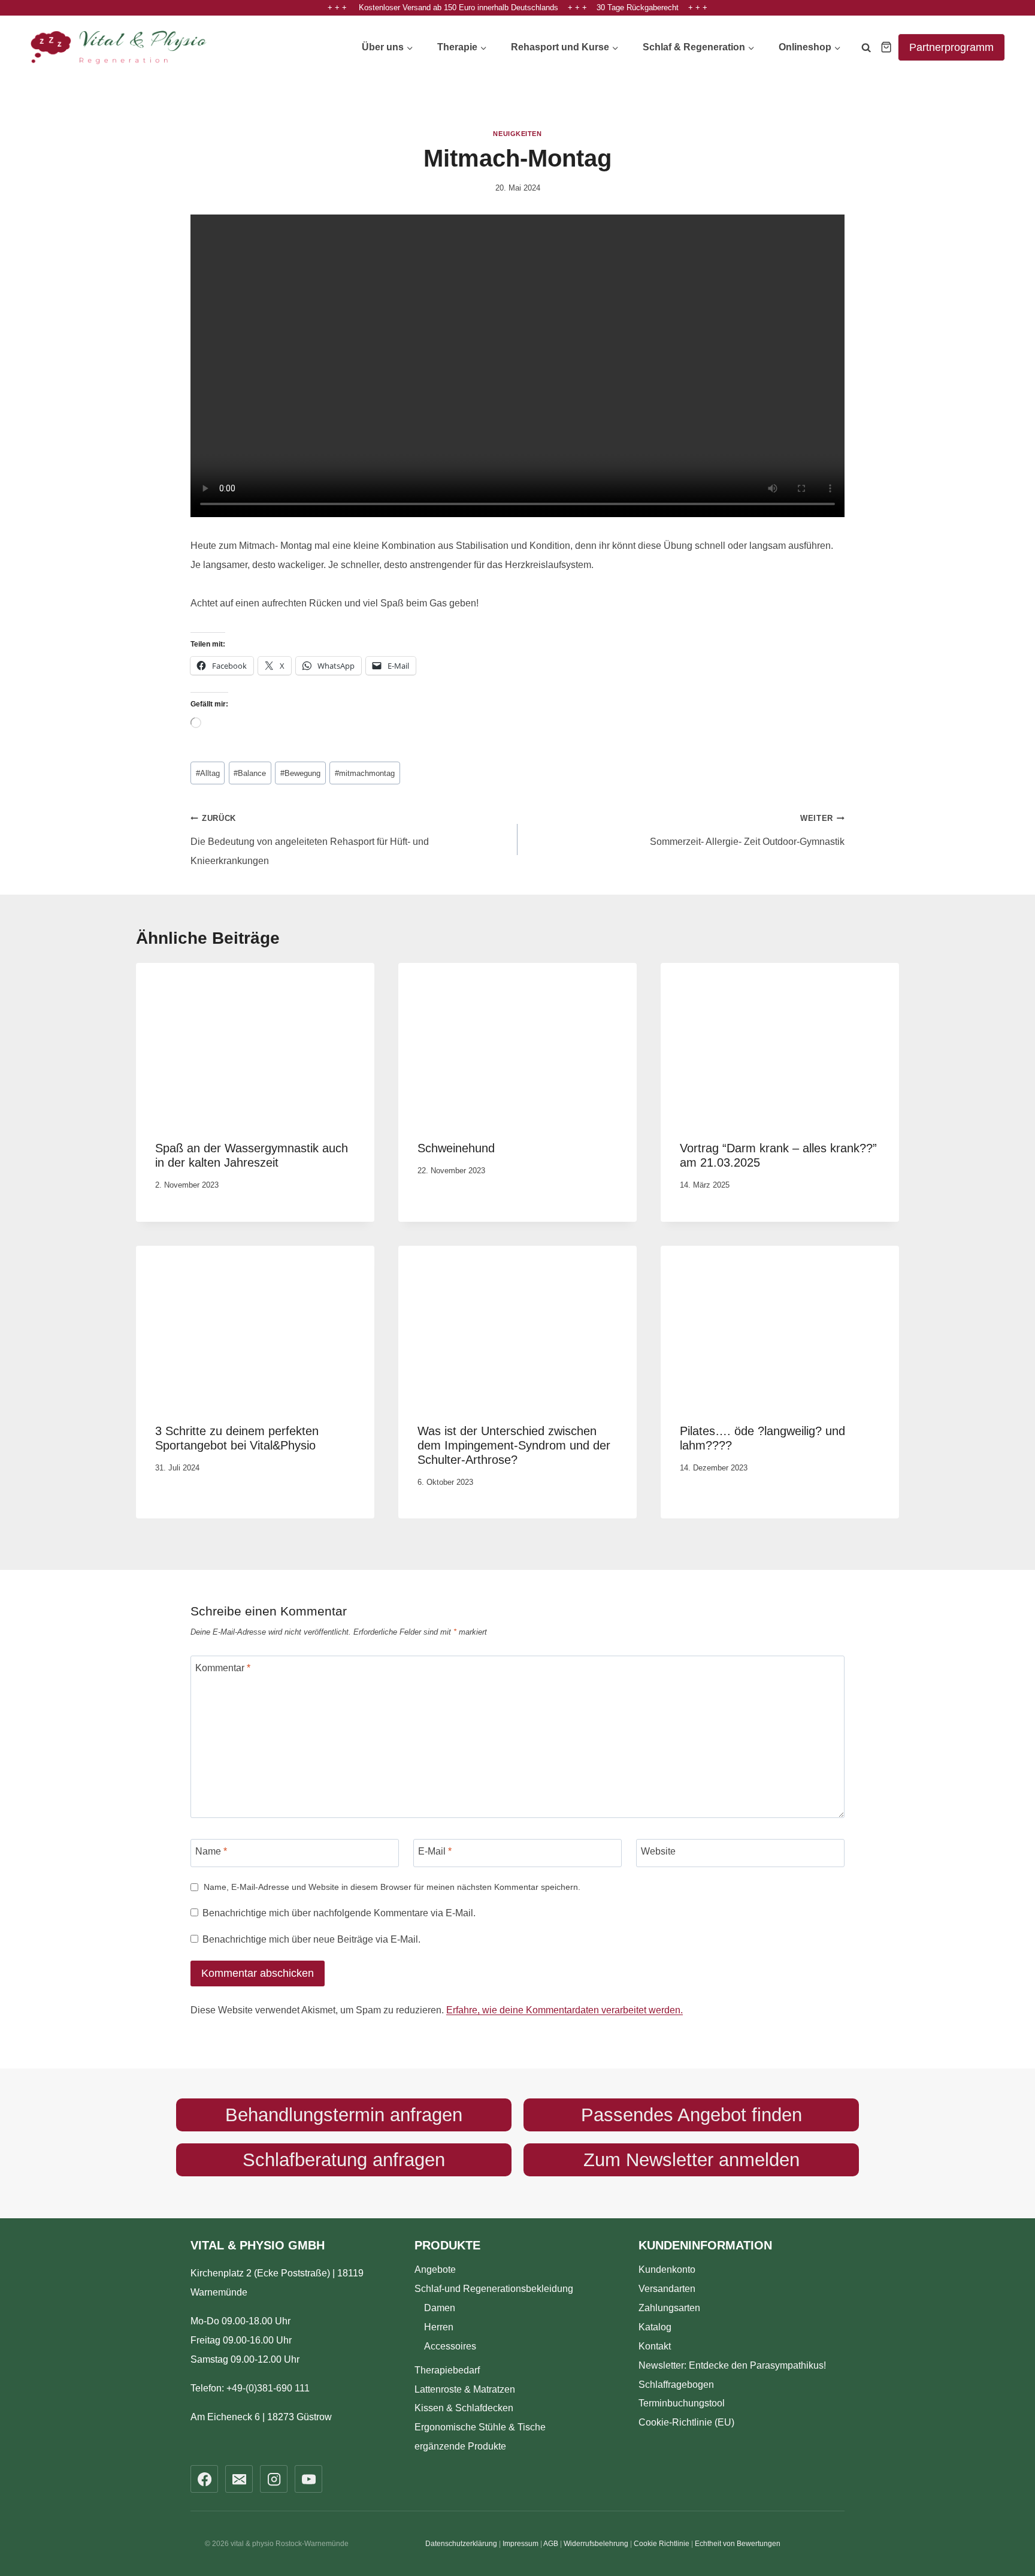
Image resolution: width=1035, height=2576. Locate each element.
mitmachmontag (365, 773)
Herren (439, 2326)
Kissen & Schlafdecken (464, 2408)
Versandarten (667, 2288)
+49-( (268, 2388)
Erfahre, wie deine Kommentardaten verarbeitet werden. (565, 2010)
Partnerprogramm (951, 47)
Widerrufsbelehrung (596, 2544)
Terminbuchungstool (682, 2403)
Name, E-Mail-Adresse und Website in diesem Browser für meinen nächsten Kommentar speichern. (392, 1887)
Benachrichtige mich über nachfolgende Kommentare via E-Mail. (339, 1913)
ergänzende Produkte (460, 2446)
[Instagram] (274, 2479)
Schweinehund (456, 1148)
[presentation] (255, 1042)
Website (658, 1851)
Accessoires (450, 2346)
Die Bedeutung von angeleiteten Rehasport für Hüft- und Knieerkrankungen (310, 840)
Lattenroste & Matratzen (465, 2389)
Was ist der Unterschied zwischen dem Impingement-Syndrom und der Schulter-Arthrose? (514, 1445)
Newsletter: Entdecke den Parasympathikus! (732, 2365)
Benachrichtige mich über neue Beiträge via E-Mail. (311, 1939)
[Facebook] (204, 2479)
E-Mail (435, 1851)
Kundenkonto (667, 2269)
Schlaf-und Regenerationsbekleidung (494, 2288)
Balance (250, 773)
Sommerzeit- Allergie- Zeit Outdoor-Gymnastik (747, 830)
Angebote (435, 2269)
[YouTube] (308, 2479)
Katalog (655, 2326)
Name (211, 1851)
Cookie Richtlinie (662, 2544)
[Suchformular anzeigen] (866, 50)
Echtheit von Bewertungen (738, 2544)
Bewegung (300, 773)
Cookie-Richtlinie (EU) (686, 2422)
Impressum (520, 2544)
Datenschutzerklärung (461, 2544)
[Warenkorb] (886, 47)
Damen (440, 2307)
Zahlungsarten (669, 2307)
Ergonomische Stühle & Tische (480, 2427)
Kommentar (223, 1668)
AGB (551, 2544)
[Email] (239, 2479)
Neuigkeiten (517, 134)
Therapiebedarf (447, 2370)
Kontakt (655, 2346)
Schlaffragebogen (676, 2384)
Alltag (208, 773)
